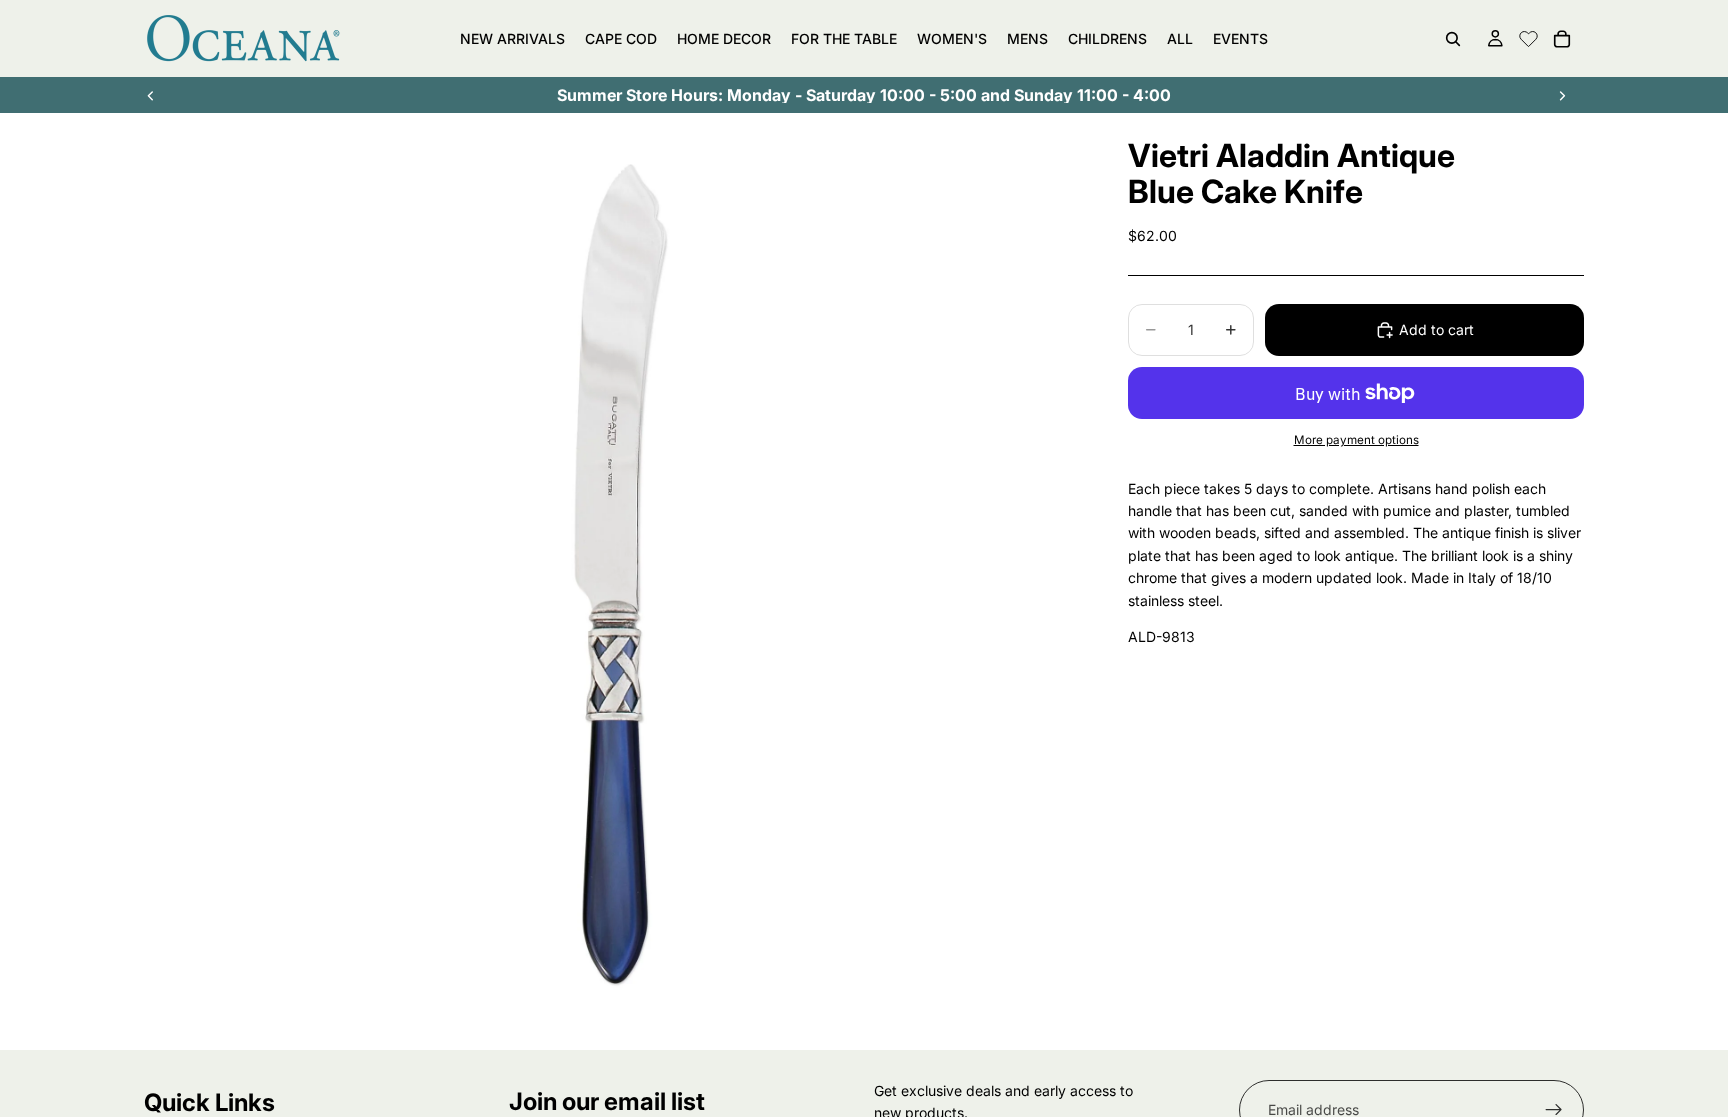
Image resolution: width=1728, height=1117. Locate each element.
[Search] (1453, 39)
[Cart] (1562, 39)
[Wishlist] (1528, 36)
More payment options (1356, 440)
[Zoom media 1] (612, 582)
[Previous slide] (151, 95)
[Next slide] (1562, 95)
